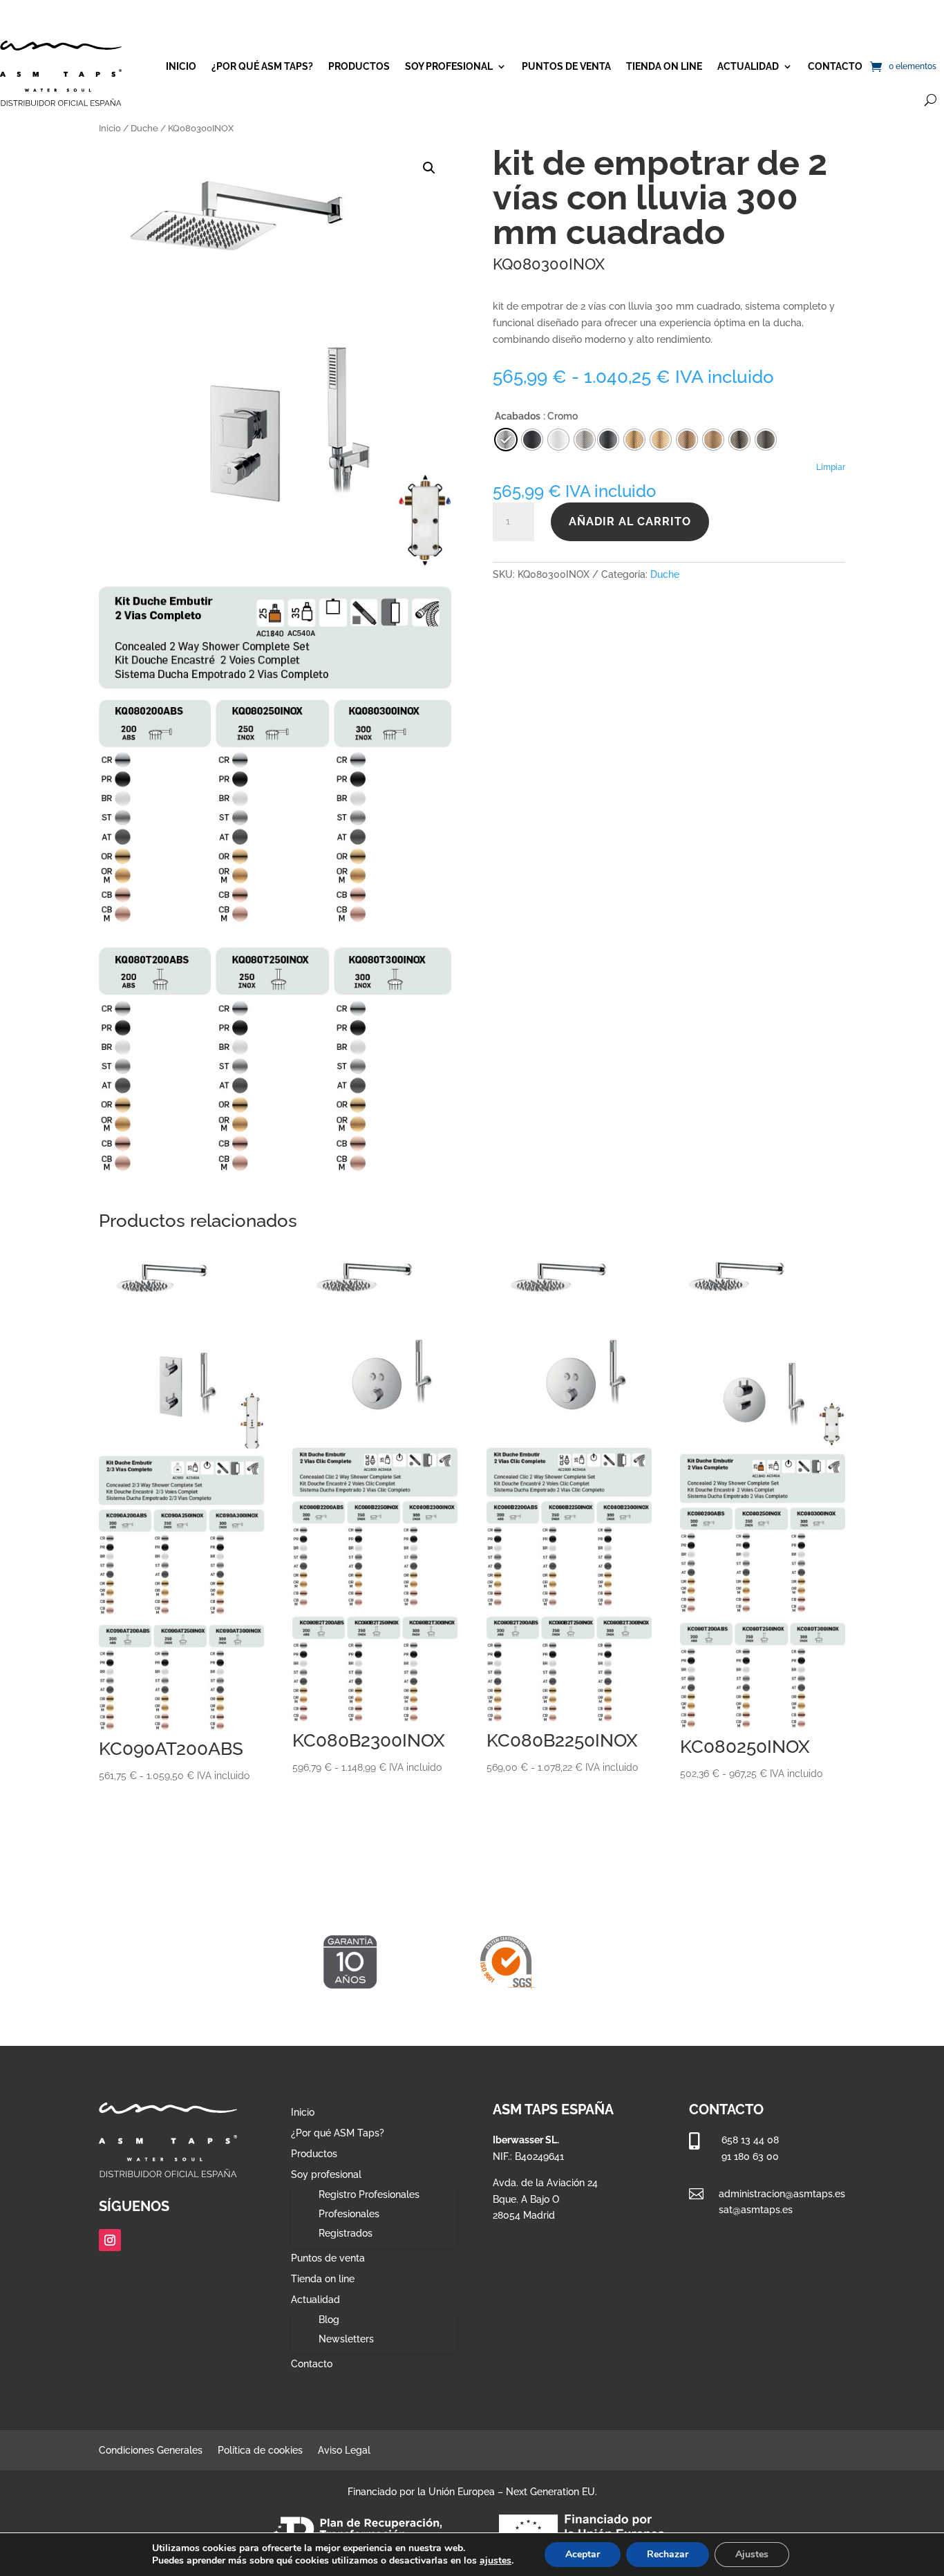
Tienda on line (664, 66)
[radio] (608, 440)
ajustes (495, 2561)
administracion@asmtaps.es (782, 2194)
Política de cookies (260, 2451)
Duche (144, 128)
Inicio (181, 66)
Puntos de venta (566, 66)
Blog (329, 2320)
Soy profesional (449, 66)
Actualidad (748, 66)
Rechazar (668, 2554)
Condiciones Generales (151, 2451)
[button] (429, 168)
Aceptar (583, 2554)
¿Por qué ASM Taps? (262, 66)
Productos (359, 66)
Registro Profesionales (369, 2194)
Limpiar (831, 467)
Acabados (518, 416)
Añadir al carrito (630, 521)
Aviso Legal (344, 2451)
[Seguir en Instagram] (110, 2240)
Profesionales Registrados (349, 2224)
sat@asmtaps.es (756, 2210)
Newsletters (346, 2339)
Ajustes (752, 2554)
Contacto (835, 66)
